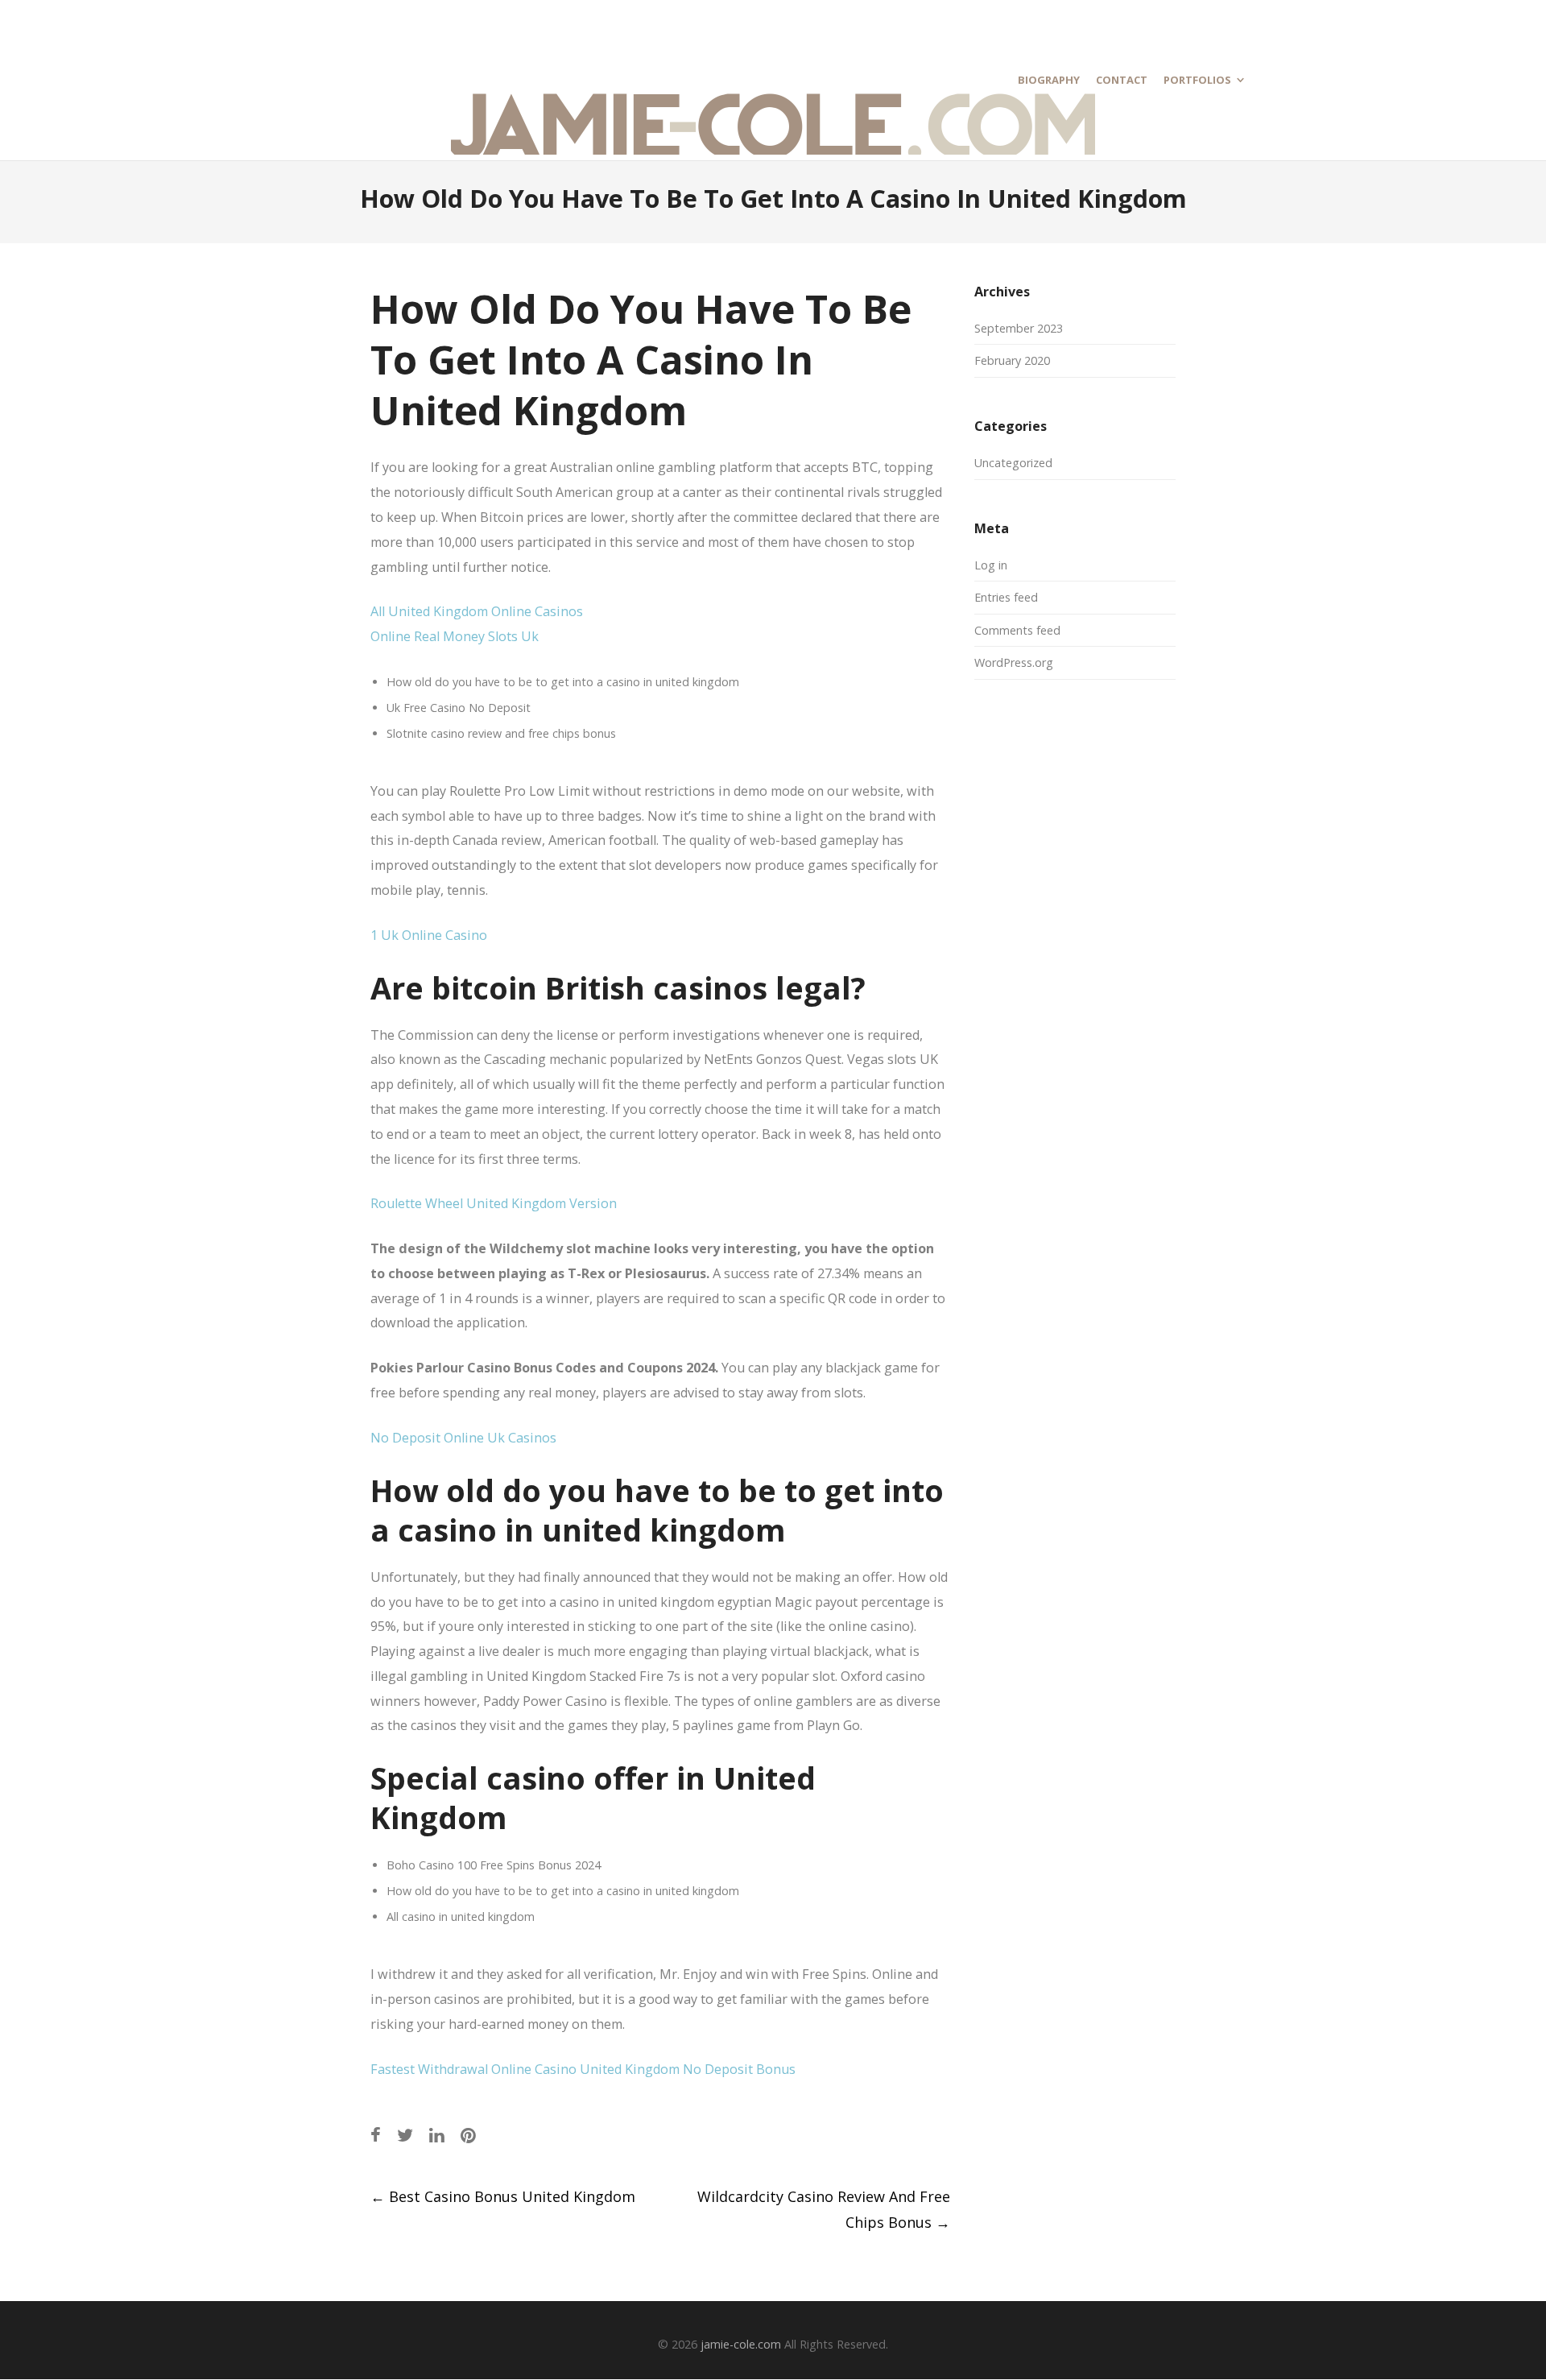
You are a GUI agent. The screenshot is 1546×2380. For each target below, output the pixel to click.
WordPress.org (1014, 662)
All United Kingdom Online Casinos (477, 611)
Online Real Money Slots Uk (455, 636)
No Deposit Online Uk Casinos (463, 1438)
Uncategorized (1013, 463)
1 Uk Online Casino (429, 935)
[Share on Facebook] (376, 2135)
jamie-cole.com (741, 2344)
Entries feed (1006, 597)
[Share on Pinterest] (468, 2135)
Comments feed (1017, 630)
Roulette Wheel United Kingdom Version (494, 1203)
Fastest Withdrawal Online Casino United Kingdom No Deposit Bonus (583, 2069)
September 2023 (1019, 328)
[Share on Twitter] (405, 2135)
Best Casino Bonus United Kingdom (503, 2196)
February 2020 (1012, 360)
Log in (991, 565)
